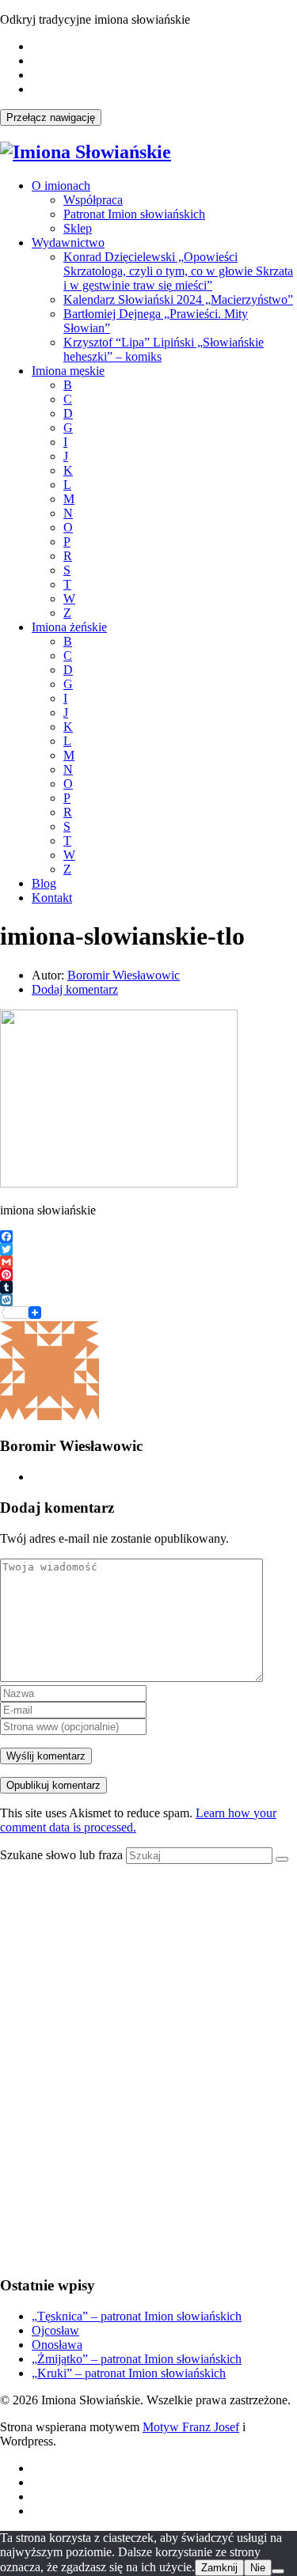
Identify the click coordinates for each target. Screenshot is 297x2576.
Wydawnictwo (68, 242)
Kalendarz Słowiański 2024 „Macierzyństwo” (178, 299)
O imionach (61, 186)
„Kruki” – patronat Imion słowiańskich (129, 2373)
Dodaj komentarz (75, 989)
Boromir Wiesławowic (124, 975)
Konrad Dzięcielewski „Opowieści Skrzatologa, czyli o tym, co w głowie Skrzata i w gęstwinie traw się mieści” (178, 271)
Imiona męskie (68, 371)
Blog (44, 883)
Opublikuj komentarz (53, 1785)
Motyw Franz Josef (191, 2427)
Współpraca (93, 200)
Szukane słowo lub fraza (61, 1855)
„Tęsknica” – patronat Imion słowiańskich (137, 2316)
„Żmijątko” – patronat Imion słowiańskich (137, 2359)
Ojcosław (55, 2330)
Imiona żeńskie (69, 627)
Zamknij (219, 2568)
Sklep (78, 228)
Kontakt (52, 898)
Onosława (57, 2345)
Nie (258, 2568)
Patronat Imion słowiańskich (134, 214)
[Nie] (278, 2571)
